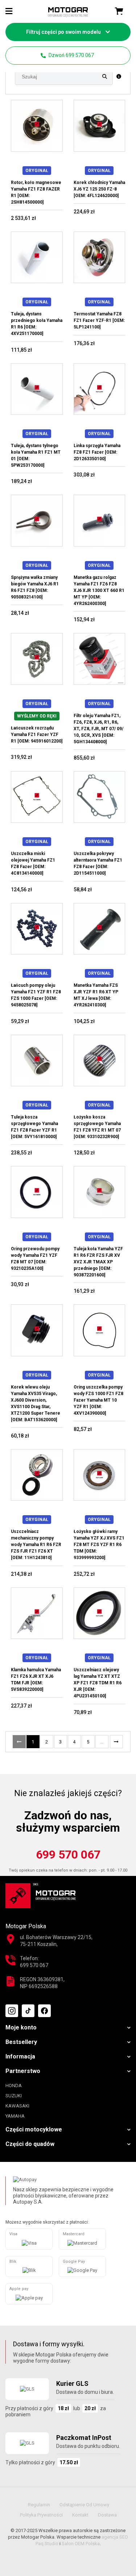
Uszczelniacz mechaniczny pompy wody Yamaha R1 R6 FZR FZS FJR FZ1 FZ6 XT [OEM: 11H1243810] (36, 1545)
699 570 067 (68, 1855)
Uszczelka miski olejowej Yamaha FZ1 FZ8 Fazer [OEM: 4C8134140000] (33, 863)
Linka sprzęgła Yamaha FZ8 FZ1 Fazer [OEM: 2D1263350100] (97, 452)
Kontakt (80, 2515)
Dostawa (107, 2515)
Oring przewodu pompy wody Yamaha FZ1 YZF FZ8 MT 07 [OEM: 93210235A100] (35, 1259)
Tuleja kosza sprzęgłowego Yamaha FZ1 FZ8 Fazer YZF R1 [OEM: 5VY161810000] (34, 1127)
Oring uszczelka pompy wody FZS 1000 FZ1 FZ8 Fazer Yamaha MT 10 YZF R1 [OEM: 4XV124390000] (98, 1400)
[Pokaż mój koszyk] (119, 11)
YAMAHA (15, 2116)
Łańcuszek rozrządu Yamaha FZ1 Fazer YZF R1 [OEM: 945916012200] (37, 735)
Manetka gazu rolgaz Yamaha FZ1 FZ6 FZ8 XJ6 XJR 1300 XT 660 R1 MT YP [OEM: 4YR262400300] (99, 590)
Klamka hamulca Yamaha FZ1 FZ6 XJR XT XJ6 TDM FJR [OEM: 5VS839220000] (36, 1680)
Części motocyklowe (34, 2129)
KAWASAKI (17, 2106)
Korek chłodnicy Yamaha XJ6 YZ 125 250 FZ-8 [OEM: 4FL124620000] (99, 189)
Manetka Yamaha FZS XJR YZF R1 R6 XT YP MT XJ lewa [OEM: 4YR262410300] (96, 995)
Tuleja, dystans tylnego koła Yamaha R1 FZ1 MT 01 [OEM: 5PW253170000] (36, 455)
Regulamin (39, 2505)
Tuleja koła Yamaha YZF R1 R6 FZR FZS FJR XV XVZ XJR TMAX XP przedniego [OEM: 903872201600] (98, 1262)
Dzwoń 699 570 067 (71, 55)
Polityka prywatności (41, 2515)
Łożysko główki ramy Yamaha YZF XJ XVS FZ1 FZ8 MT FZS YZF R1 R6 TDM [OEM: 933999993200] (99, 1545)
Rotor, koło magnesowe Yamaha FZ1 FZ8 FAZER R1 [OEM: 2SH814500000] (36, 192)
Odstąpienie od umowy (84, 2505)
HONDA (14, 2086)
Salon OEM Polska (81, 2544)
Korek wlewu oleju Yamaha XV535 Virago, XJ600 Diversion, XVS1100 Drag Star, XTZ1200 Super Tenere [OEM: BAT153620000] (36, 1403)
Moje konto (21, 2027)
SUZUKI (14, 2096)
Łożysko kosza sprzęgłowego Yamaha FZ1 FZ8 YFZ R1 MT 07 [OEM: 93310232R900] (97, 1127)
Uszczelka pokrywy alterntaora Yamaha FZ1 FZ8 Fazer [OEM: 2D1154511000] (98, 863)
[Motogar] (68, 12)
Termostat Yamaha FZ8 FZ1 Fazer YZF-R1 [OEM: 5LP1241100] (99, 320)
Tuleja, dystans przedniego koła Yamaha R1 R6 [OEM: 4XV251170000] (37, 324)
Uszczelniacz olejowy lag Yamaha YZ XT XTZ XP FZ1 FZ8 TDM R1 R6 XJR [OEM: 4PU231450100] (98, 1683)
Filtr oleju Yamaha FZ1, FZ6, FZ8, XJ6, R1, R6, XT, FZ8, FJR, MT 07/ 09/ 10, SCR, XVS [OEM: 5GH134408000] (98, 729)
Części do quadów (30, 2144)
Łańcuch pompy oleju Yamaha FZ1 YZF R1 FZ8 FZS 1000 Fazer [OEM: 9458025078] (36, 995)
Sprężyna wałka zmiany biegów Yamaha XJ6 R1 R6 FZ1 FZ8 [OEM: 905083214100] (35, 587)
